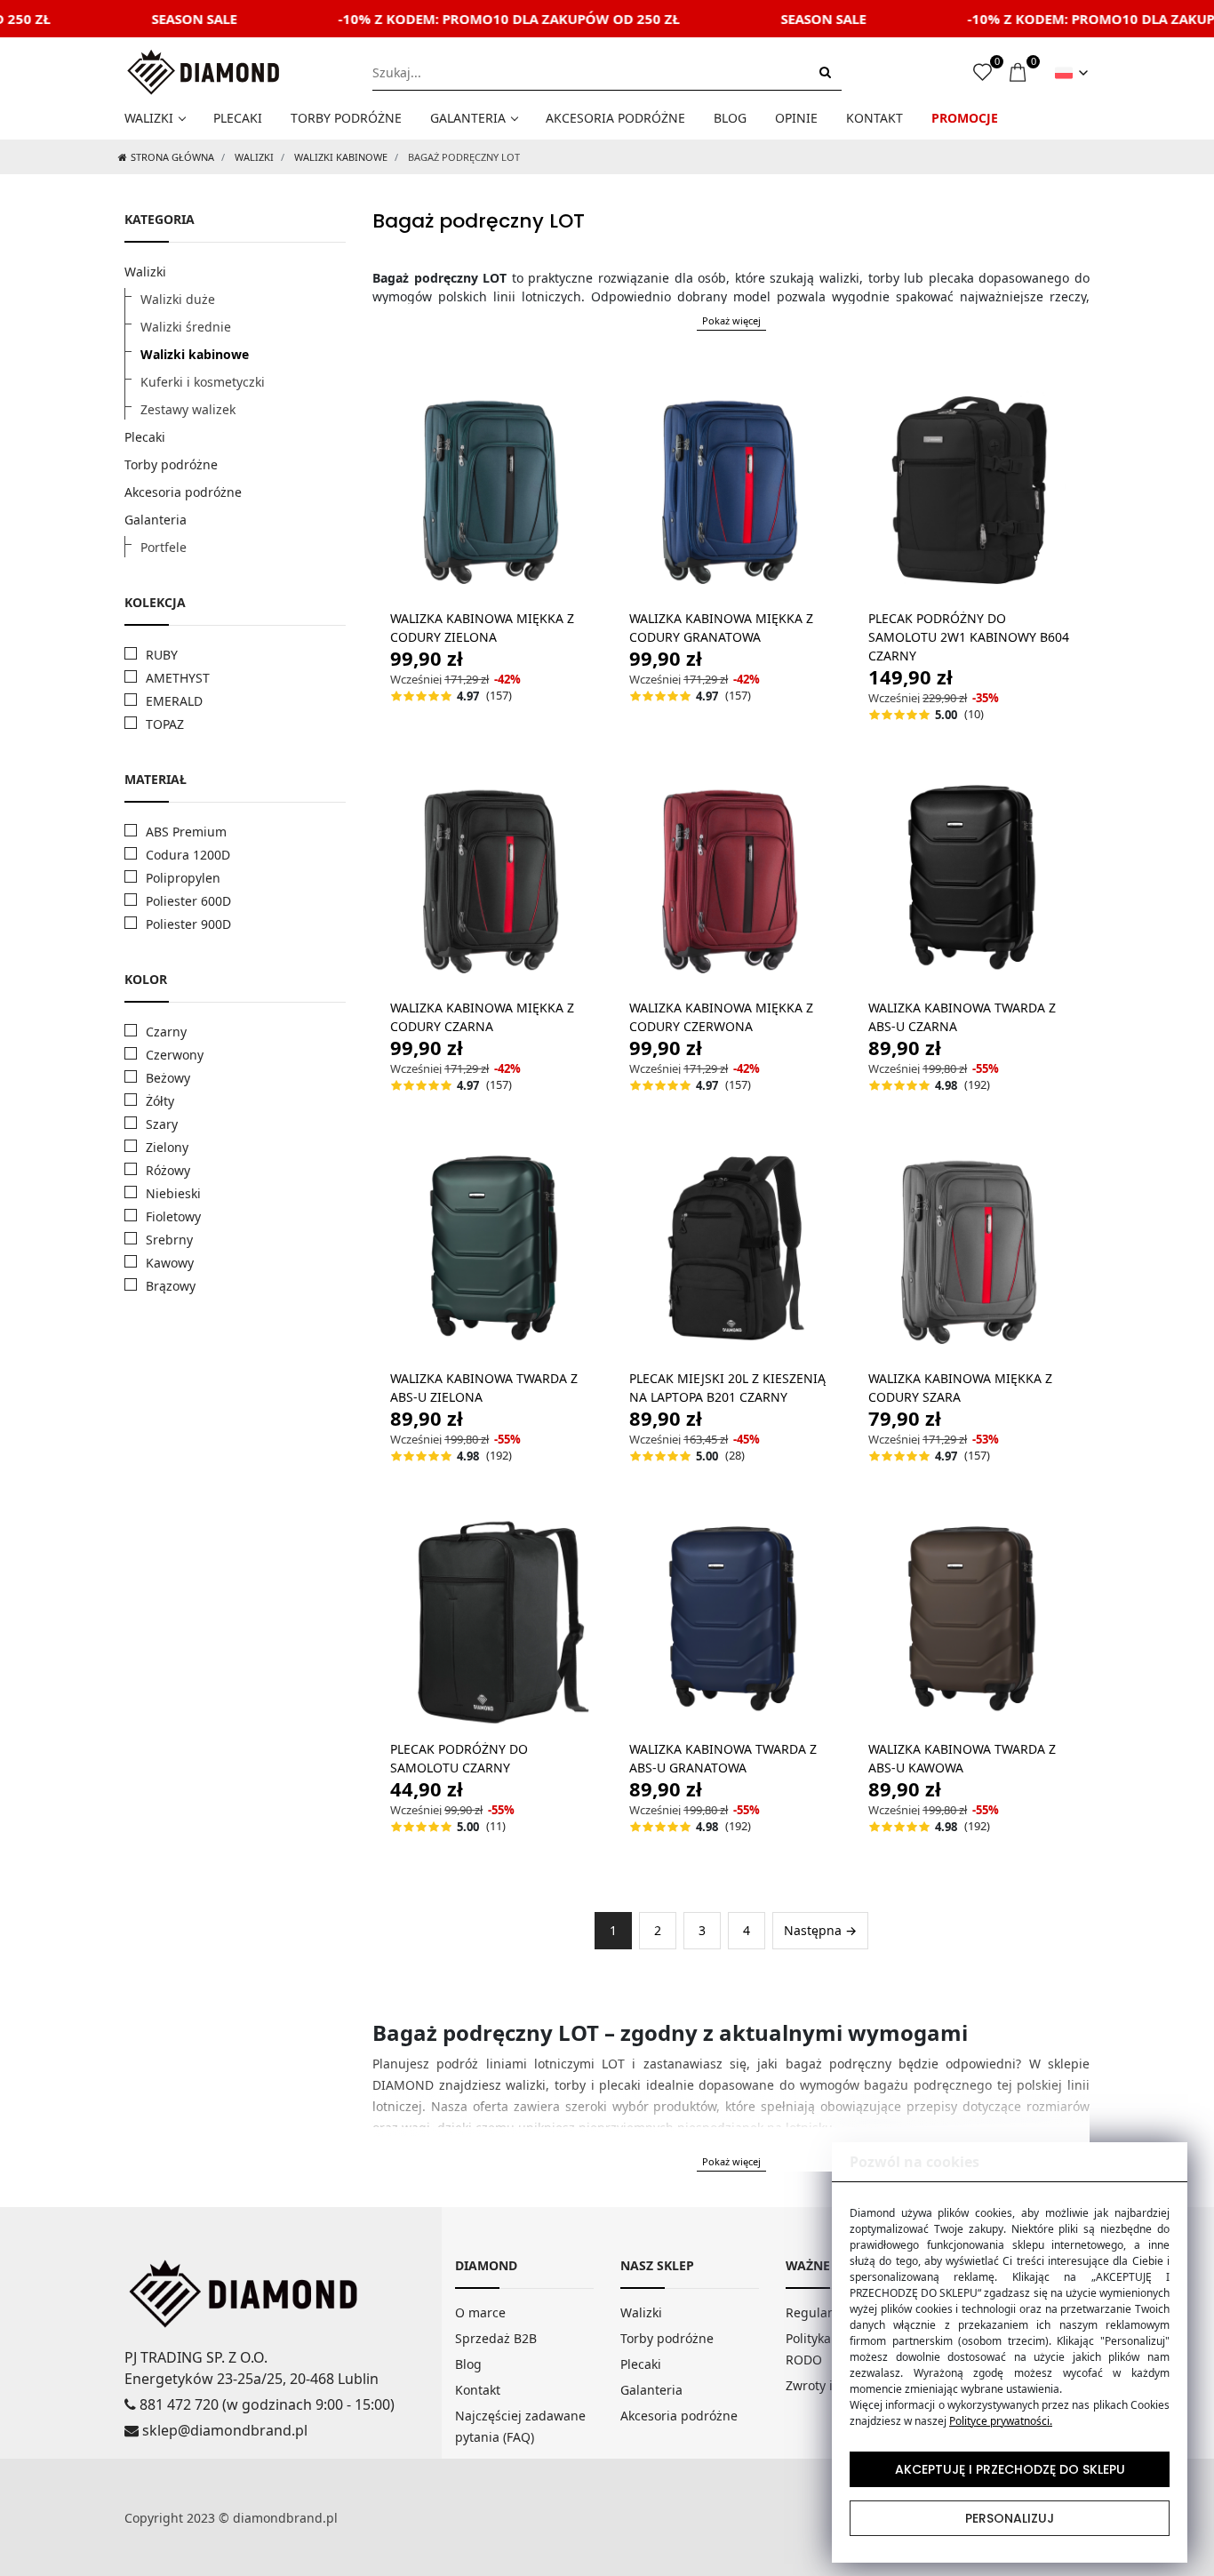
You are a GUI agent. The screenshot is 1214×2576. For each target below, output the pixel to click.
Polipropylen (183, 878)
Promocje (965, 118)
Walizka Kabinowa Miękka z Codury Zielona (482, 628)
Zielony (167, 1147)
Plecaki (238, 118)
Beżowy (168, 1078)
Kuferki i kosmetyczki (203, 382)
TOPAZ (165, 724)
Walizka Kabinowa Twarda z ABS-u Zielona (484, 1388)
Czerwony (175, 1055)
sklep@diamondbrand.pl (223, 2430)
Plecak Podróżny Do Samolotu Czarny (459, 1758)
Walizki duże (178, 299)
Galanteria (468, 118)
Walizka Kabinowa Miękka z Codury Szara (960, 1388)
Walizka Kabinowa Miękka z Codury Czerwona (721, 1017)
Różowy (168, 1170)
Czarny (166, 1032)
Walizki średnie (186, 327)
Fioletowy (173, 1216)
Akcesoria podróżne (615, 118)
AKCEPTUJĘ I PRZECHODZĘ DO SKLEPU (1010, 2469)
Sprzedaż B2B (496, 2338)
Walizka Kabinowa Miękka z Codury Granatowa (721, 628)
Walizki (149, 118)
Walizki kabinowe (341, 157)
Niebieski (173, 1193)
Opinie (796, 118)
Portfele (164, 547)
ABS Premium (186, 832)
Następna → (820, 1930)
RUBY (162, 655)
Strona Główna (172, 157)
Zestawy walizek (188, 409)
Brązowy (171, 1286)
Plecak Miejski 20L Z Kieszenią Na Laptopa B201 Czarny (727, 1388)
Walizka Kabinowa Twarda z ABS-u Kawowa (962, 1758)
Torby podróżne (346, 118)
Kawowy (170, 1263)
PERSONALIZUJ (1010, 2518)
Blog (730, 118)
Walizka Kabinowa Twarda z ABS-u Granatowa (723, 1758)
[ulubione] (982, 73)
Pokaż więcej (731, 320)
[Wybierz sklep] (1071, 73)
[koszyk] (1019, 73)
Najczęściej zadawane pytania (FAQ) (520, 2426)
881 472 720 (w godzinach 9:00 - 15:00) (265, 2404)
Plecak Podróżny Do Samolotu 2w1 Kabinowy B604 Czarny (969, 637)
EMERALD (174, 701)
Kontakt (875, 118)
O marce (480, 2312)
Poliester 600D (188, 901)
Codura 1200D (188, 855)
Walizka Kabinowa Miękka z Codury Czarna (482, 1017)
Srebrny (169, 1240)
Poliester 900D (188, 924)
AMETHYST (178, 678)
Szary (162, 1124)
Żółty (160, 1101)
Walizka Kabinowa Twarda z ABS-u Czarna (962, 1017)
